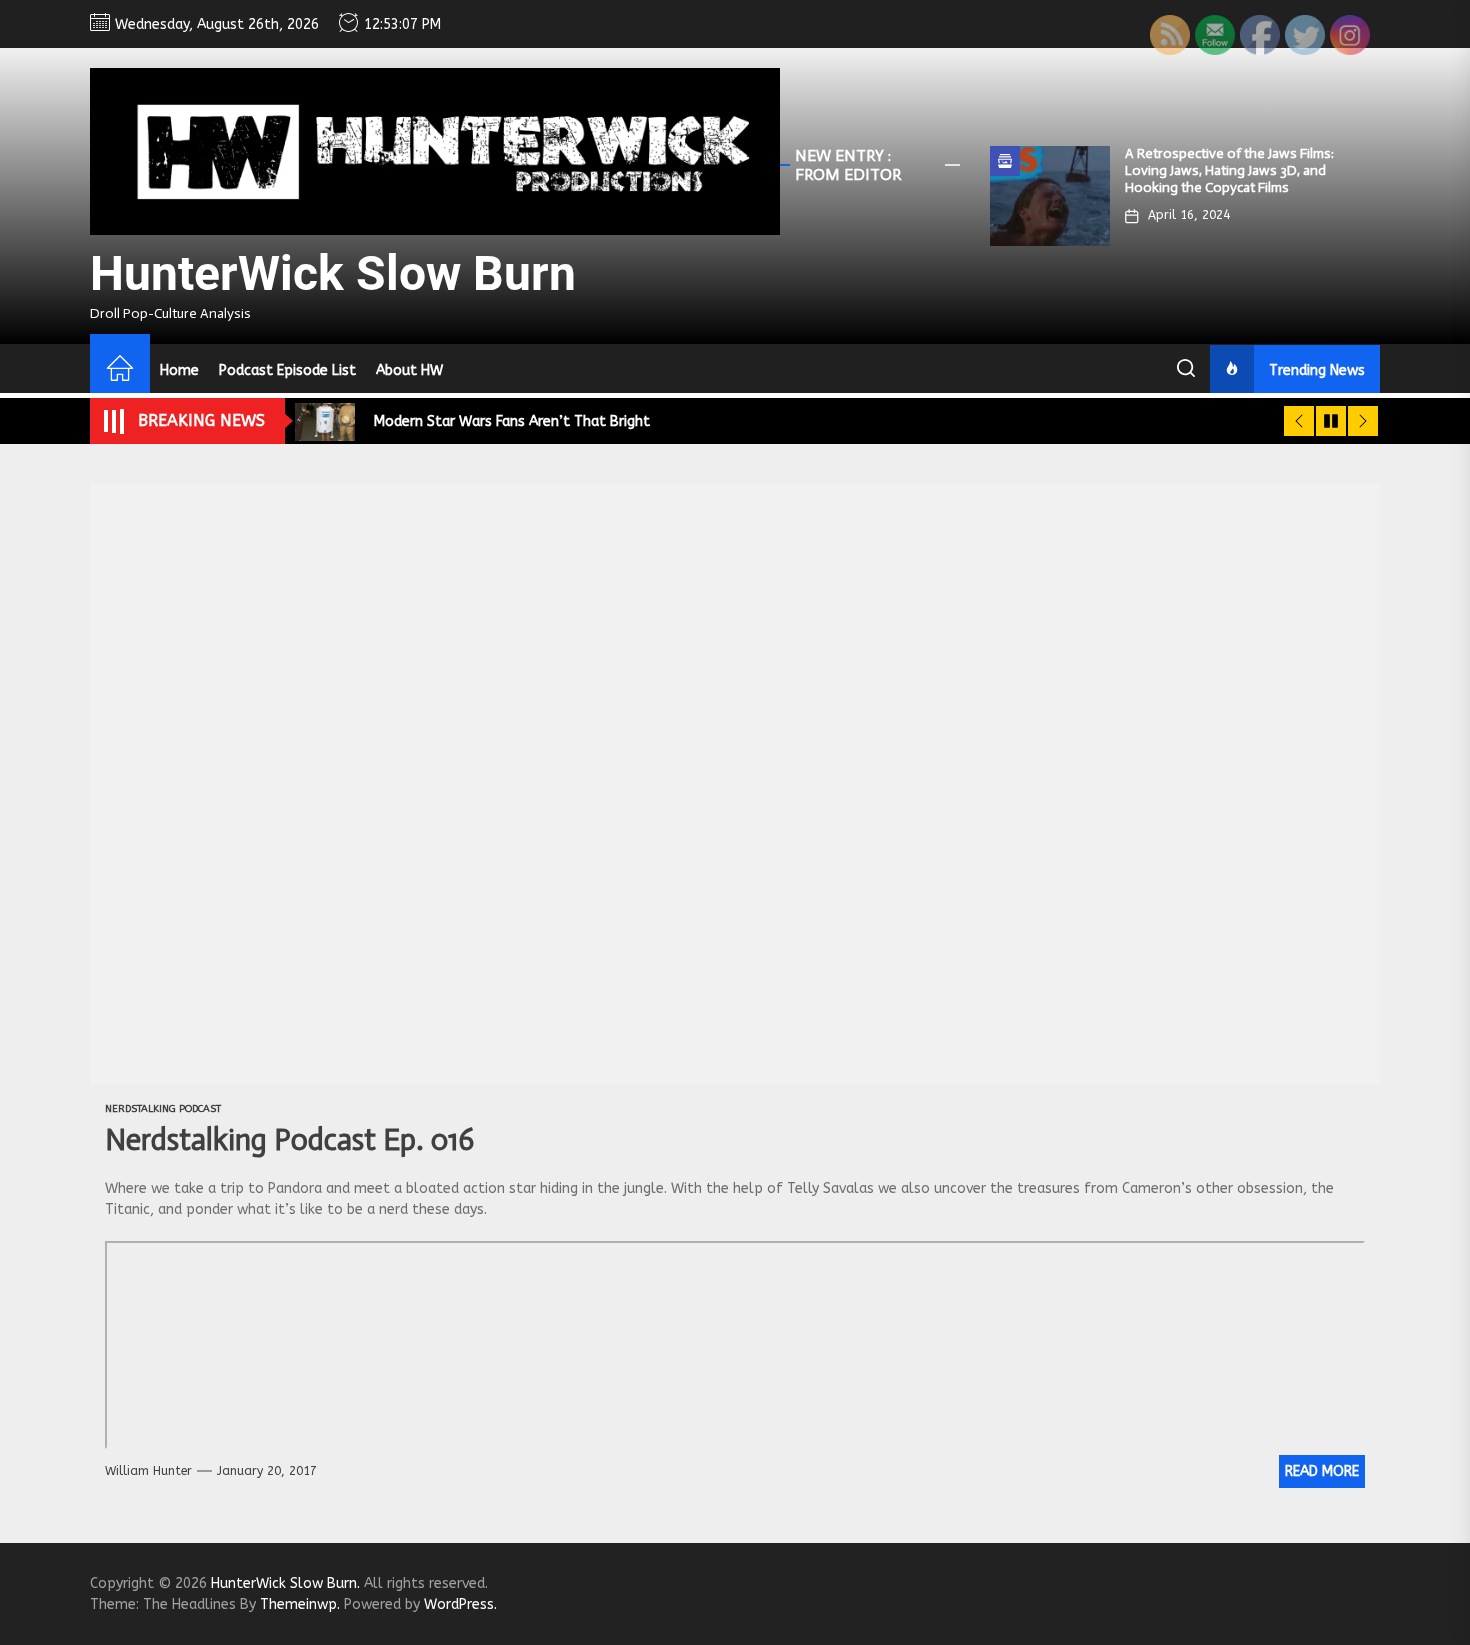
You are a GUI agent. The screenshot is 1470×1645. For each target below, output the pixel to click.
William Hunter (148, 1471)
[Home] (120, 371)
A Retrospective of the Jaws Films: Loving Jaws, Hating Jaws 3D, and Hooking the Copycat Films (1229, 170)
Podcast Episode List (287, 370)
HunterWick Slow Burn (333, 273)
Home (179, 370)
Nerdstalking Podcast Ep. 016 (289, 1140)
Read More (1322, 1471)
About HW (409, 370)
